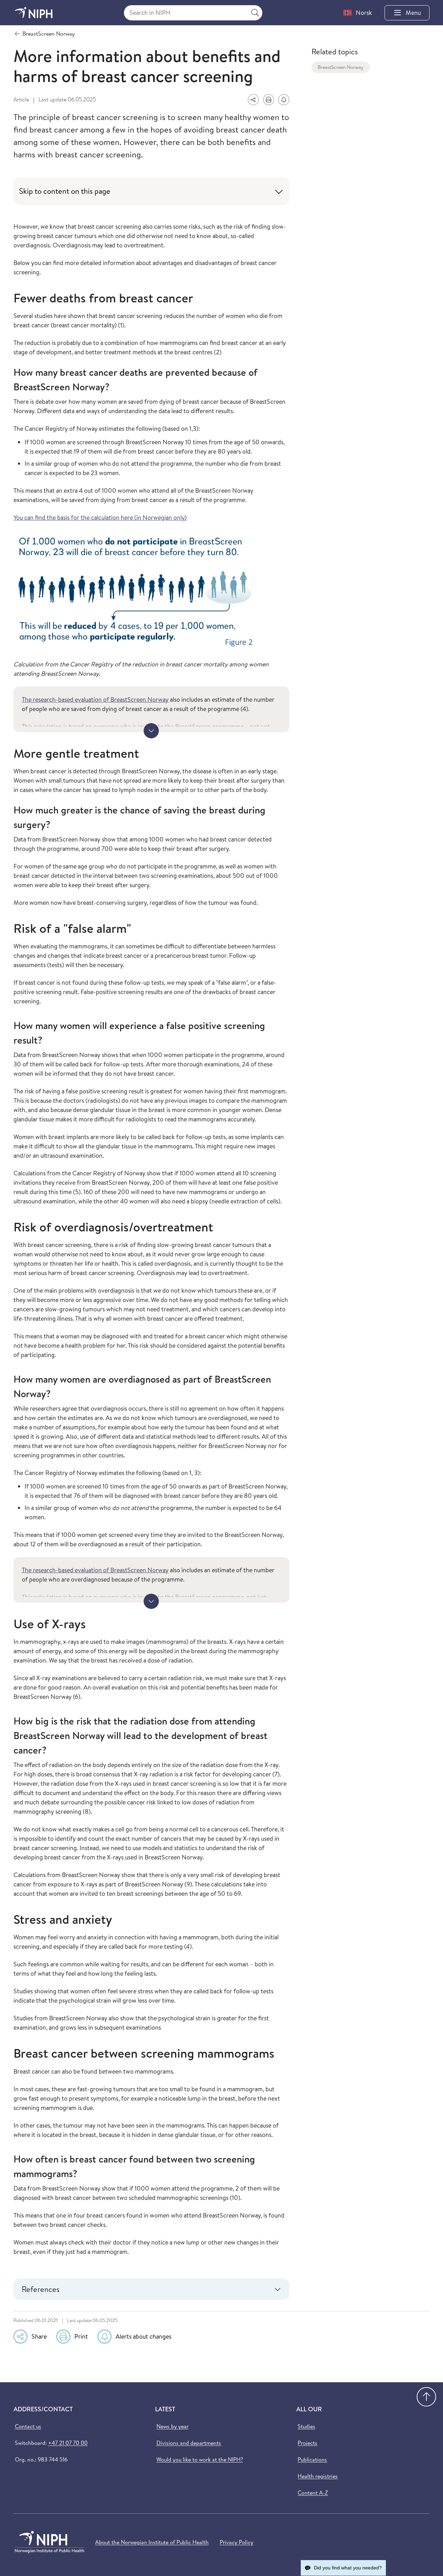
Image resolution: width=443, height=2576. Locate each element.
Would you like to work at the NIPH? (200, 2459)
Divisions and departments (189, 2443)
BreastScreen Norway (341, 67)
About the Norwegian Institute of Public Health (152, 2542)
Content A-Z (313, 2493)
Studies (306, 2426)
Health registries (318, 2476)
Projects (308, 2443)
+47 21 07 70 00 (68, 2443)
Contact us (28, 2426)
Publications (312, 2459)
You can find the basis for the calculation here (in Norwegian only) (100, 517)
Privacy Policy (237, 2542)
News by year (173, 2426)
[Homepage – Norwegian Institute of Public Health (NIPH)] (34, 13)
